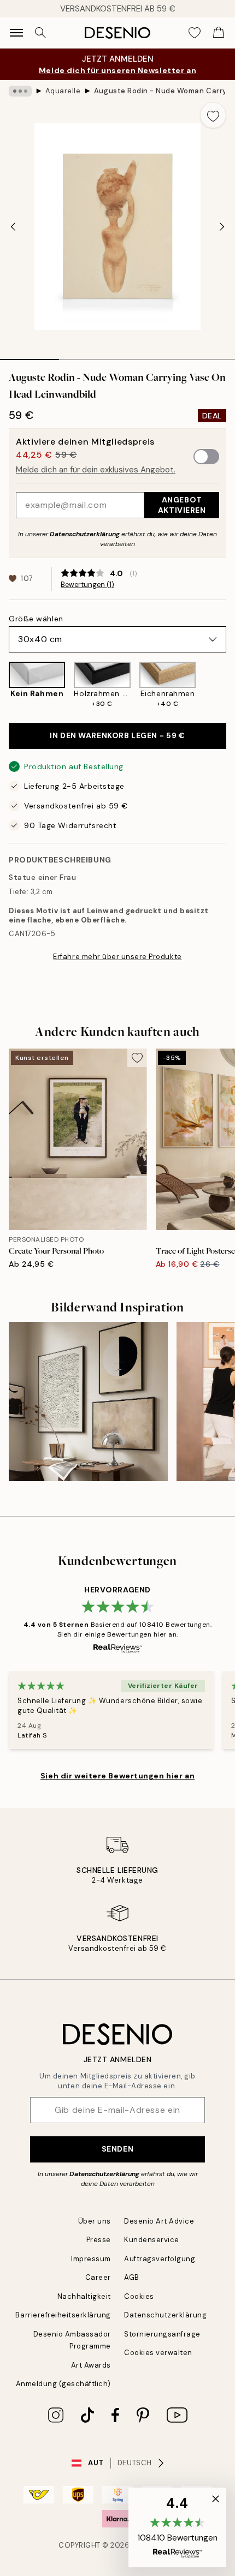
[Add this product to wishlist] (213, 115)
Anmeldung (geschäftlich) (63, 2384)
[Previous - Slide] (13, 226)
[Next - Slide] (222, 226)
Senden (117, 2149)
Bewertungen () (87, 585)
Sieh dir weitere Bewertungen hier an (117, 1776)
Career (98, 2277)
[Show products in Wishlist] (195, 33)
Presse (99, 2240)
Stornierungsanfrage (162, 2334)
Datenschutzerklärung (85, 534)
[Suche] (40, 33)
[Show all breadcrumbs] (20, 91)
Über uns (95, 2221)
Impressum (91, 2259)
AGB (132, 2277)
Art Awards (91, 2365)
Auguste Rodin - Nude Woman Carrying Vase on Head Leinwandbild (160, 91)
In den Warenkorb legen (117, 735)
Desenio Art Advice (159, 2221)
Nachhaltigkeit (84, 2296)
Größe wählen (36, 619)
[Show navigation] (16, 33)
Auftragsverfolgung (160, 2259)
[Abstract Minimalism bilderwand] (88, 1401)
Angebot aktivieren (182, 505)
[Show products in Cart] (219, 33)
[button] (177, 2527)
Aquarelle (63, 91)
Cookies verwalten (158, 2353)
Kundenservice (152, 2240)
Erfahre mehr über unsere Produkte (117, 957)
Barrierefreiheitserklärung (63, 2315)
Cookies (139, 2296)
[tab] (30, 356)
